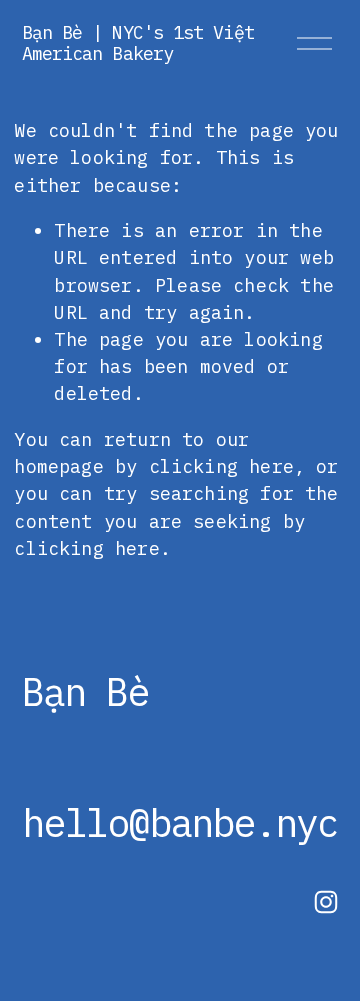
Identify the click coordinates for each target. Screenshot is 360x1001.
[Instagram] (326, 902)
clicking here (221, 466)
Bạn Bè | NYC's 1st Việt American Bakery (138, 43)
